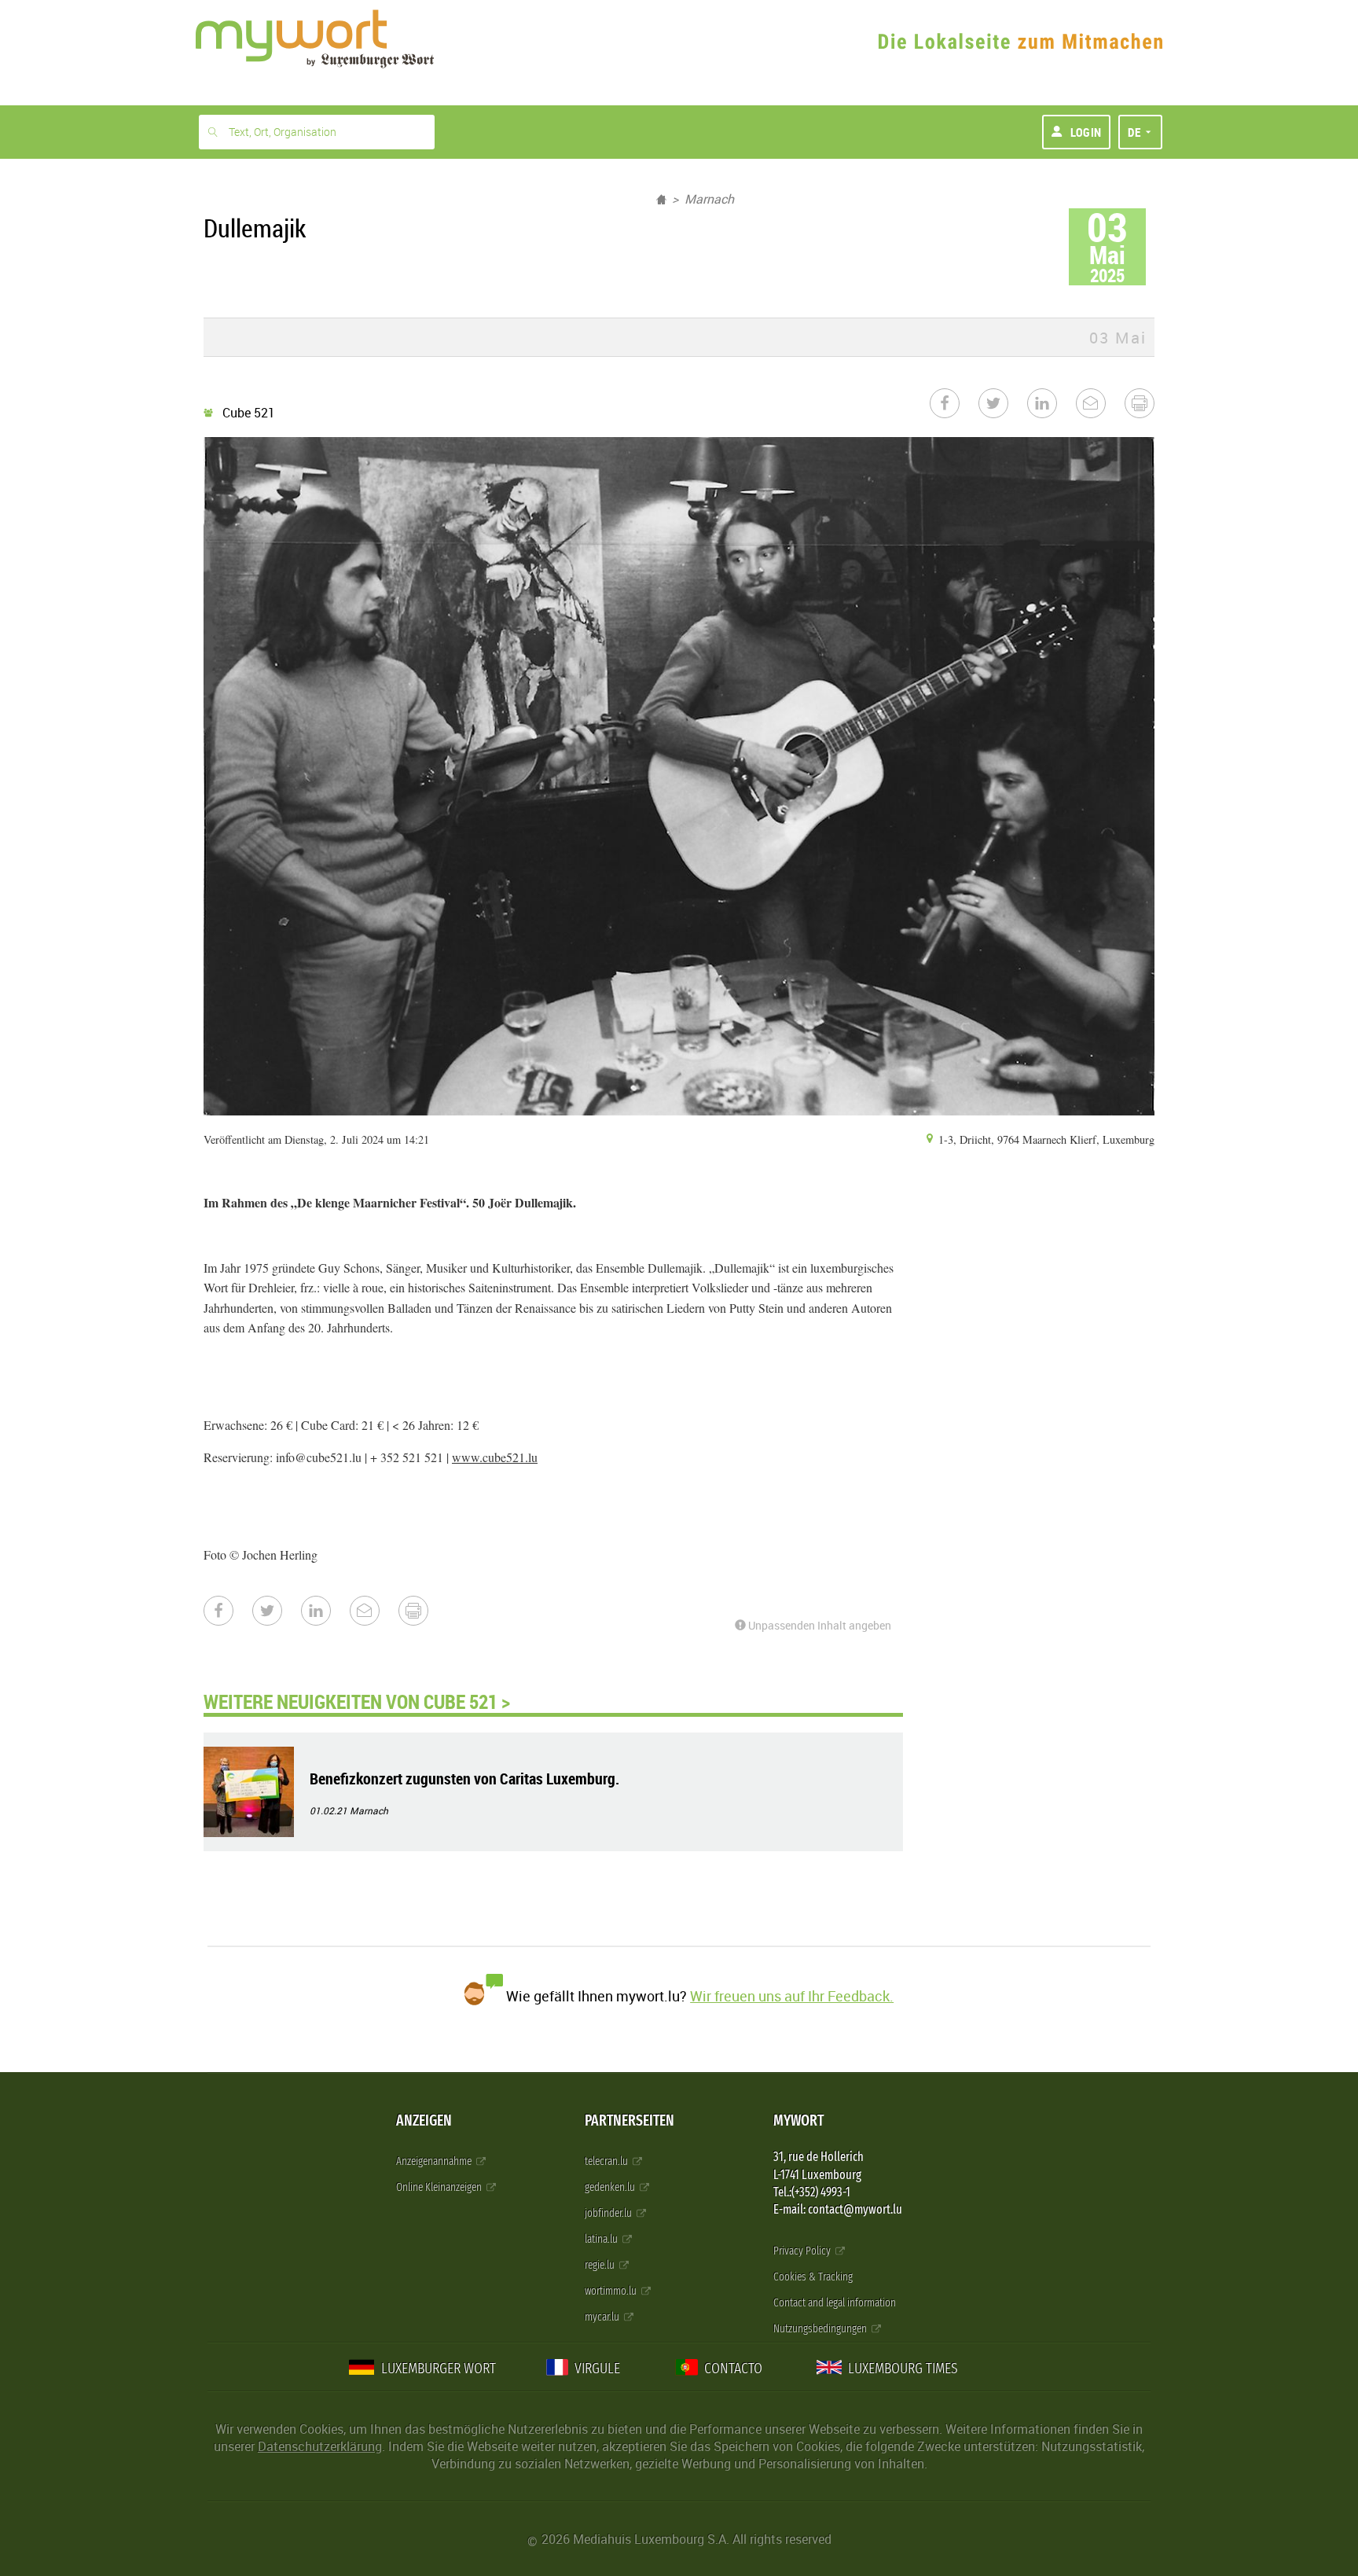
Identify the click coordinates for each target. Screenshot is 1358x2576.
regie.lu (601, 2265)
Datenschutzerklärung (320, 2446)
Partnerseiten (629, 2120)
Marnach (709, 199)
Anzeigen (424, 2120)
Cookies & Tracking (813, 2277)
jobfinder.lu (609, 2213)
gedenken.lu (611, 2187)
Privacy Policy (803, 2251)
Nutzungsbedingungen (821, 2329)
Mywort (798, 2120)
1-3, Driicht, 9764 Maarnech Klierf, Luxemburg (1045, 1139)
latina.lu (602, 2239)
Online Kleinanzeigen (440, 2187)
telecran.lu (607, 2161)
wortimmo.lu (612, 2291)
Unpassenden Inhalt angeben (818, 1625)
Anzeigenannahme (435, 2161)
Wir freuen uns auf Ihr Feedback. (792, 1996)
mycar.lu (603, 2317)
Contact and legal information (835, 2303)
